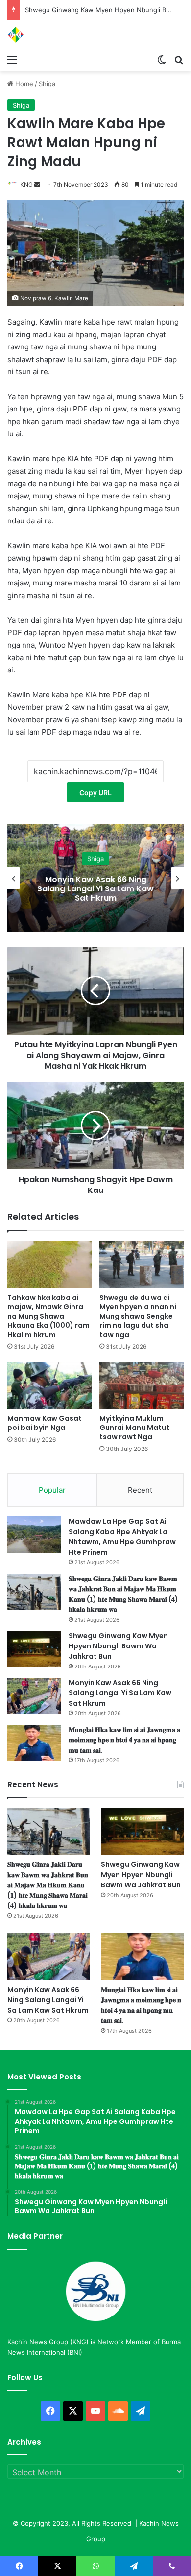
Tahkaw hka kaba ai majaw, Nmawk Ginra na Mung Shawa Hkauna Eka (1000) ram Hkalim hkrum (48, 1316)
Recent (140, 1490)
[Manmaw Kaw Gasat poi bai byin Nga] (49, 1385)
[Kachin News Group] (47, 35)
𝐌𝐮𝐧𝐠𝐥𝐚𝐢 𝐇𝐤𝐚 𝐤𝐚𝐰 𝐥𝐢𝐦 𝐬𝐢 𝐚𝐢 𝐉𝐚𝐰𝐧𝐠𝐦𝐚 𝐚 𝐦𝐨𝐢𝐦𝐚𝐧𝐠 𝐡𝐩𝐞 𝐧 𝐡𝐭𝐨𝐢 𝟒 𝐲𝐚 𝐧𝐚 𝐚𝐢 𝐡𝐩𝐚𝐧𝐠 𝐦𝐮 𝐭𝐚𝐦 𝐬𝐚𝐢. (124, 1740)
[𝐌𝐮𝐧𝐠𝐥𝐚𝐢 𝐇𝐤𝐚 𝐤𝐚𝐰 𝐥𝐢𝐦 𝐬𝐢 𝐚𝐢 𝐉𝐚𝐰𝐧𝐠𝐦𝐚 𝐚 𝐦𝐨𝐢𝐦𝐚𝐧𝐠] (34, 1743)
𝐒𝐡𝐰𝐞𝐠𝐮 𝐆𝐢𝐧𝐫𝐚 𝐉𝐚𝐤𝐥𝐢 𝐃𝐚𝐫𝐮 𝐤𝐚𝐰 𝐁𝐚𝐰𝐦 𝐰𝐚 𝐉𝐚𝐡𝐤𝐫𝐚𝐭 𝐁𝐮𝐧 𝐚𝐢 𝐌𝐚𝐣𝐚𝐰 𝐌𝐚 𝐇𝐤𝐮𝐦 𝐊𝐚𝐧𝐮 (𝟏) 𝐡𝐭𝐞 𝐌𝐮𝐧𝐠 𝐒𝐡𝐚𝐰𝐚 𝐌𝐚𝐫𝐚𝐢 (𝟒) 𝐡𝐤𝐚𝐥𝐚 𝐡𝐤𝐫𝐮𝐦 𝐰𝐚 (123, 1594)
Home (23, 84)
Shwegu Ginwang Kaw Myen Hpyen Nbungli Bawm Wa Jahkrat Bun (118, 1646)
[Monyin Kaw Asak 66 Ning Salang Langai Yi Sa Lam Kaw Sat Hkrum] (34, 1696)
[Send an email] (37, 184)
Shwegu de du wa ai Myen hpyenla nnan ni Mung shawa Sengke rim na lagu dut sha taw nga (138, 1316)
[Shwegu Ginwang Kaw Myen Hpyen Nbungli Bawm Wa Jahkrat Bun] (34, 1649)
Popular (52, 1490)
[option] (95, 878)
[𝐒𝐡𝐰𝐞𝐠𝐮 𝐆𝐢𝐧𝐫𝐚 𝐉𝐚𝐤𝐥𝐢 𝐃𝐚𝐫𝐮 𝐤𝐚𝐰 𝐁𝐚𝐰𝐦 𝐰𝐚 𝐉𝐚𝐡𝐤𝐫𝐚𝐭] (34, 1592)
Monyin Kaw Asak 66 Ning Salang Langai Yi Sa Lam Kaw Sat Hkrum (95, 888)
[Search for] (179, 59)
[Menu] (12, 59)
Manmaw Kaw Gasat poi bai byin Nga (45, 1423)
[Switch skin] (162, 59)
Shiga (47, 84)
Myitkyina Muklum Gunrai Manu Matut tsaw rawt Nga (134, 1428)
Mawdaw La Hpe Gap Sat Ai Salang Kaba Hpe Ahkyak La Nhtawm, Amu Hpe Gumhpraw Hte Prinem (122, 1537)
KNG (26, 184)
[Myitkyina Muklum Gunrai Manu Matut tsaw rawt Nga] (142, 1385)
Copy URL (95, 792)
